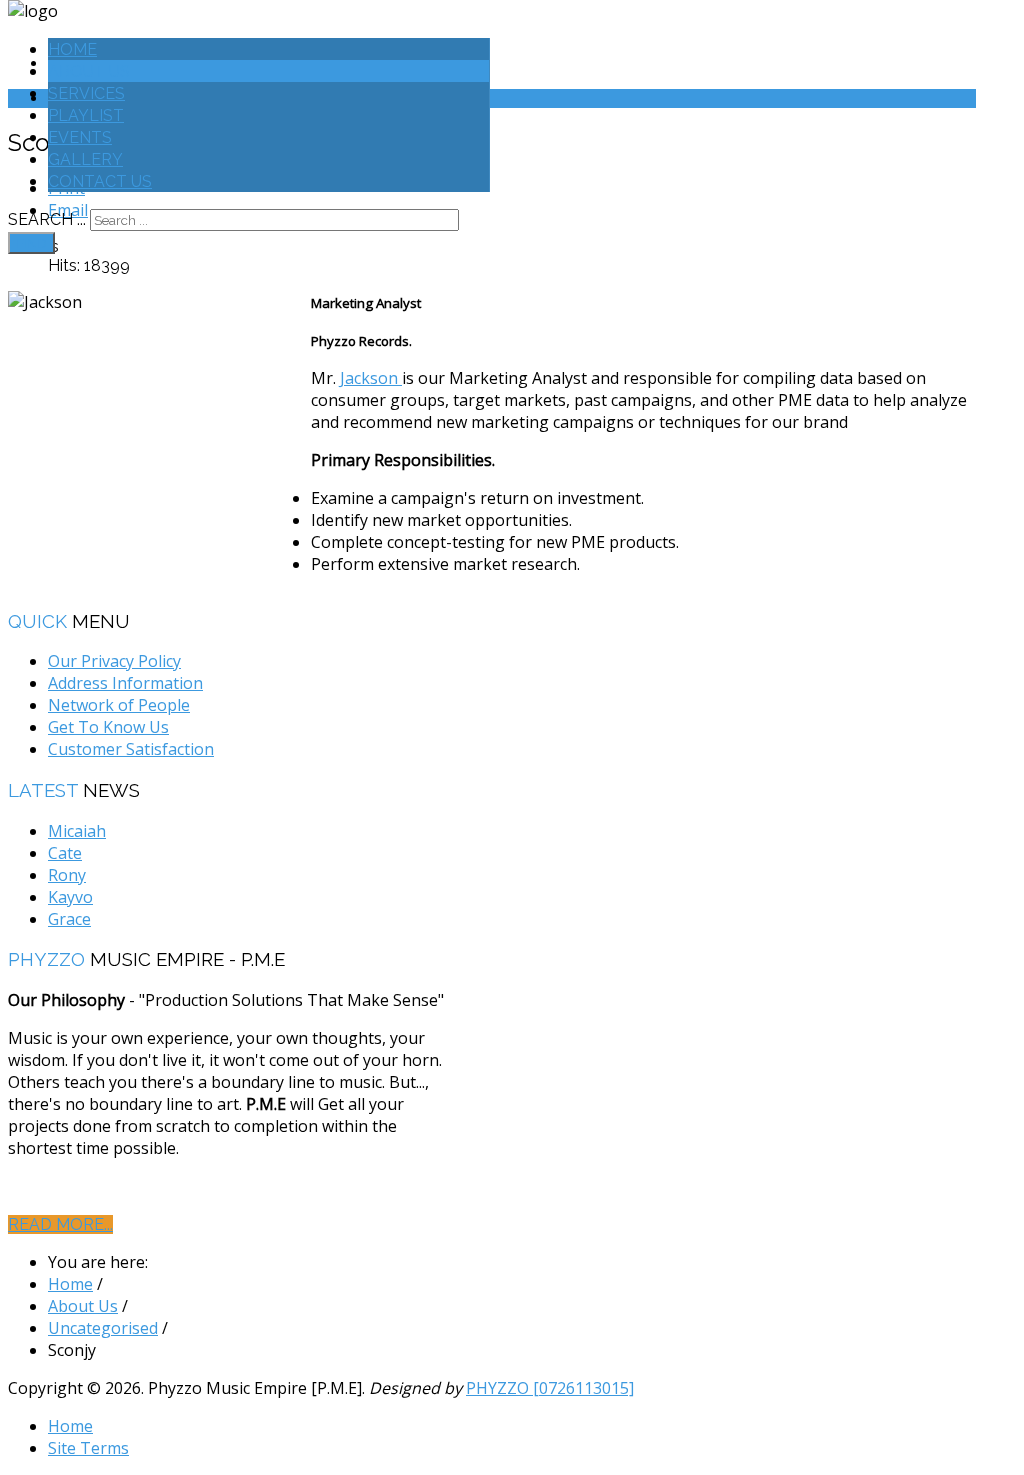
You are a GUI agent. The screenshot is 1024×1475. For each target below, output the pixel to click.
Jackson (371, 378)
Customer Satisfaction (131, 749)
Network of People (119, 705)
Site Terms (88, 1448)
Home (72, 49)
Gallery (85, 159)
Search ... (47, 219)
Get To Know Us (108, 727)
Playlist (86, 115)
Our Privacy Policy (114, 661)
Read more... (60, 1224)
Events (80, 137)
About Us (89, 71)
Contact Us (100, 181)
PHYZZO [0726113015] (550, 1388)
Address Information (125, 683)
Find (31, 243)
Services (86, 93)
